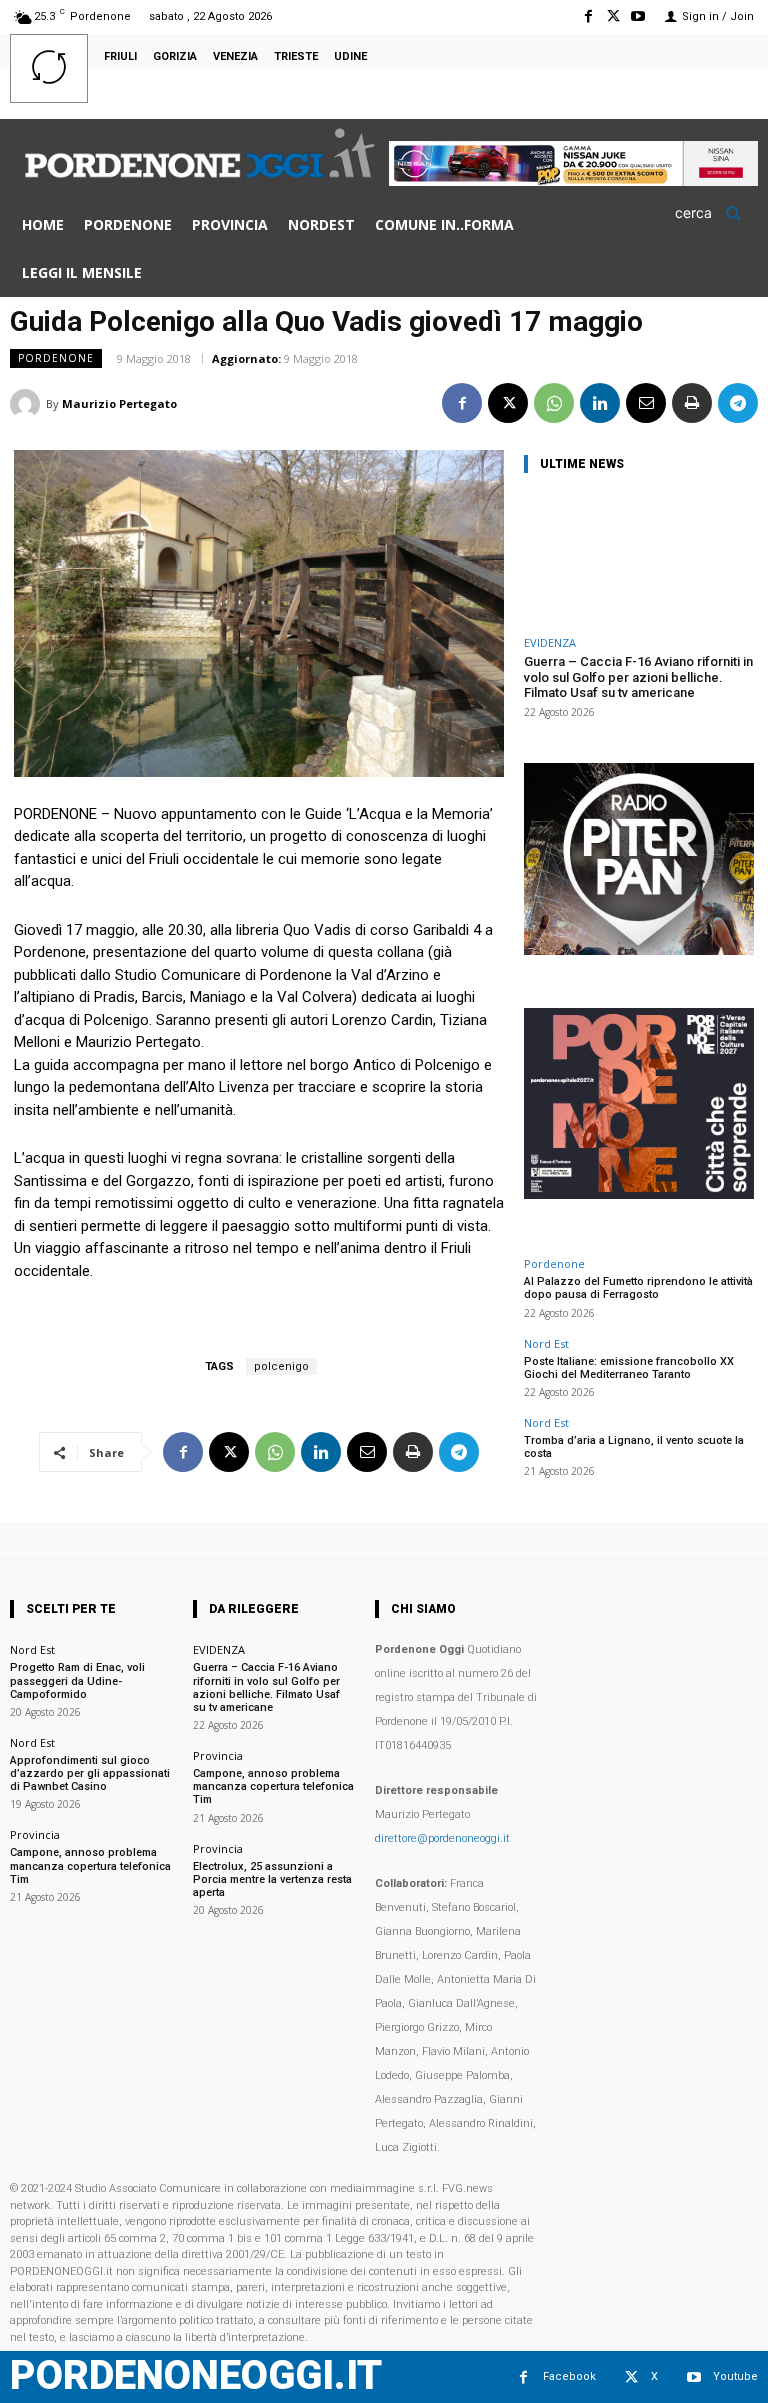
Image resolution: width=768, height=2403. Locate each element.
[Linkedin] (600, 403)
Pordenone (56, 358)
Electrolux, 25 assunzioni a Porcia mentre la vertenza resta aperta (272, 1879)
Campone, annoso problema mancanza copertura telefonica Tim (90, 1865)
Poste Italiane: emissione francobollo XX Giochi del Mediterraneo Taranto (629, 1368)
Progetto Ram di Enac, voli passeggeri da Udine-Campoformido (77, 1680)
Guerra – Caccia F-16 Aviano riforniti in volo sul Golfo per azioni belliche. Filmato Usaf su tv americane (638, 677)
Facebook (569, 2376)
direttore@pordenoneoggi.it (442, 1838)
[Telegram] (738, 403)
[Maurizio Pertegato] (28, 404)
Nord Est (546, 1343)
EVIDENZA (550, 642)
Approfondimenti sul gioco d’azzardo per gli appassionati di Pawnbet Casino (90, 1773)
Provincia (35, 1834)
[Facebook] (587, 16)
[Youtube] (638, 16)
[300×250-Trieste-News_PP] (639, 949)
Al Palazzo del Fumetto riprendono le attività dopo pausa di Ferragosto (638, 1288)
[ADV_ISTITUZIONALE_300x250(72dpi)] (639, 1193)
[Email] (646, 403)
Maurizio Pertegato (119, 403)
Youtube (735, 2376)
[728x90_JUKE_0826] (573, 180)
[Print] (692, 403)
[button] (714, 213)
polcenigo (281, 1366)
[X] (613, 16)
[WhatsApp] (554, 403)
